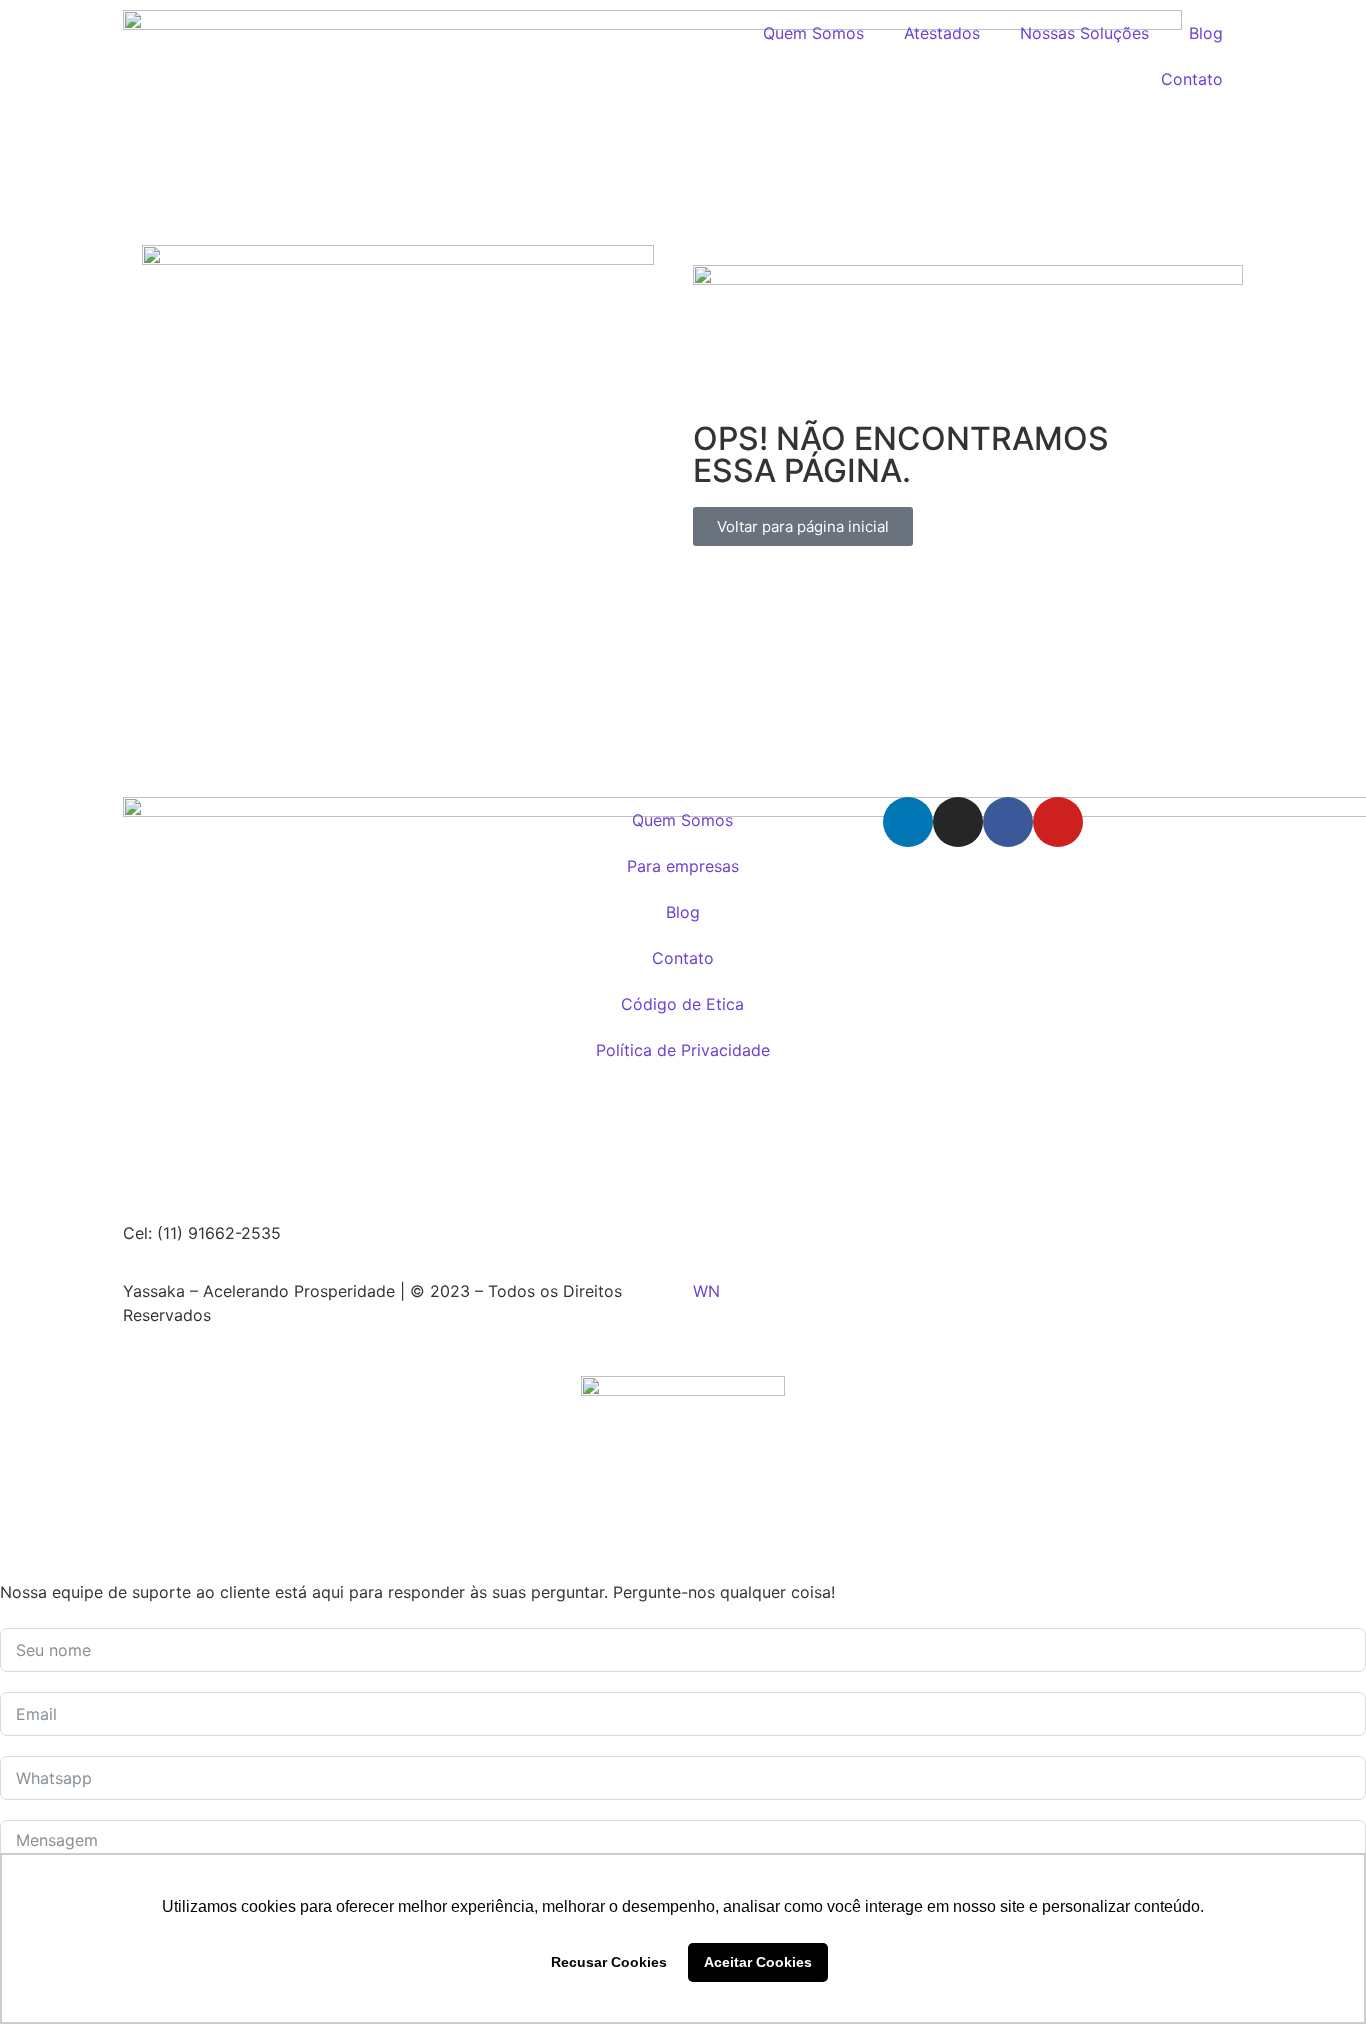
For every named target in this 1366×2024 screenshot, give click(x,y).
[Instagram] (958, 822)
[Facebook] (1008, 822)
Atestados (942, 33)
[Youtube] (1058, 822)
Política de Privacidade (683, 1050)
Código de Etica (682, 1004)
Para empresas (683, 866)
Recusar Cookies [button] (609, 1962)
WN (706, 1291)
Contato (1192, 79)
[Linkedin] (908, 822)
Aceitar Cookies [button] (758, 1962)
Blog (1206, 33)
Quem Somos (813, 33)
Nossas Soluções (1084, 33)
